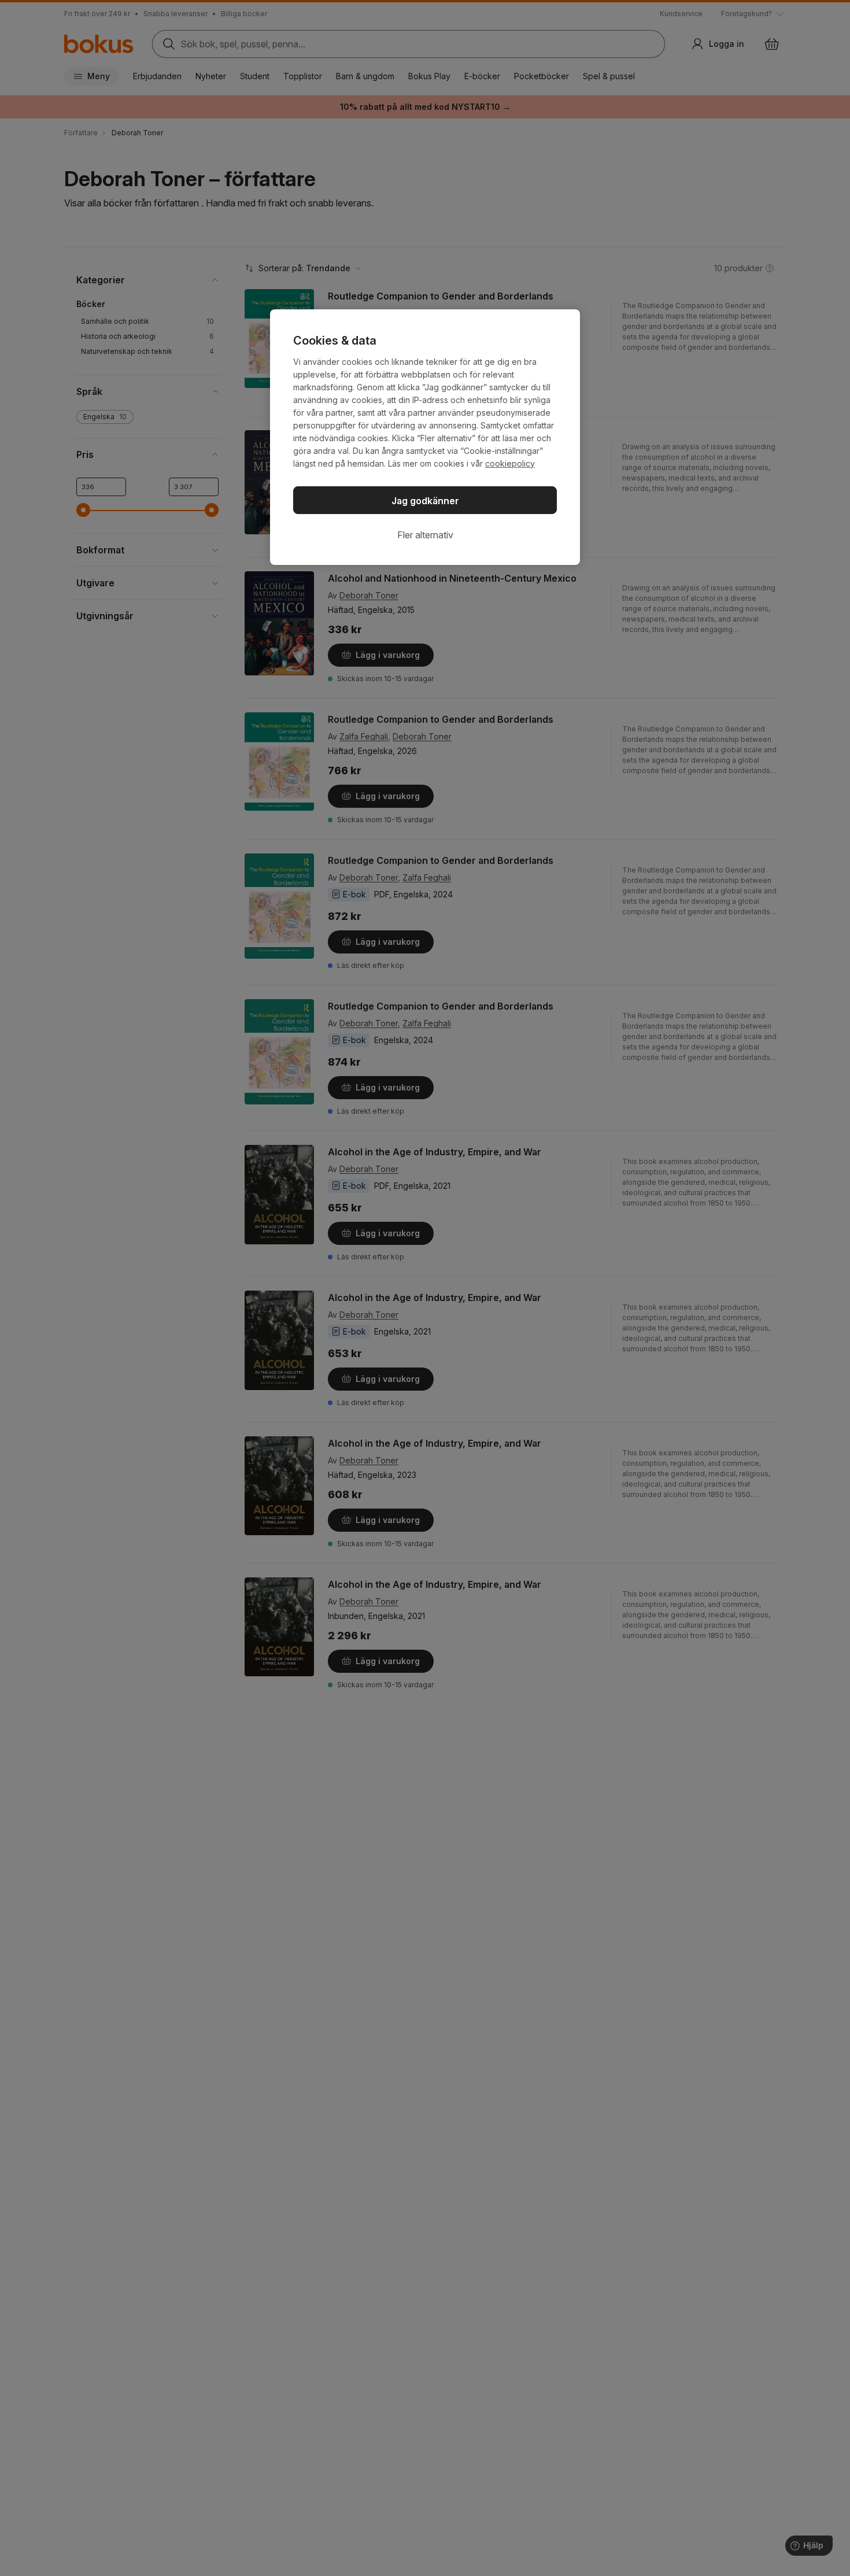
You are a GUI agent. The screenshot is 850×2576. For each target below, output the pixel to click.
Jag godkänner (425, 501)
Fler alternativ (425, 535)
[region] (425, 437)
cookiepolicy (510, 463)
